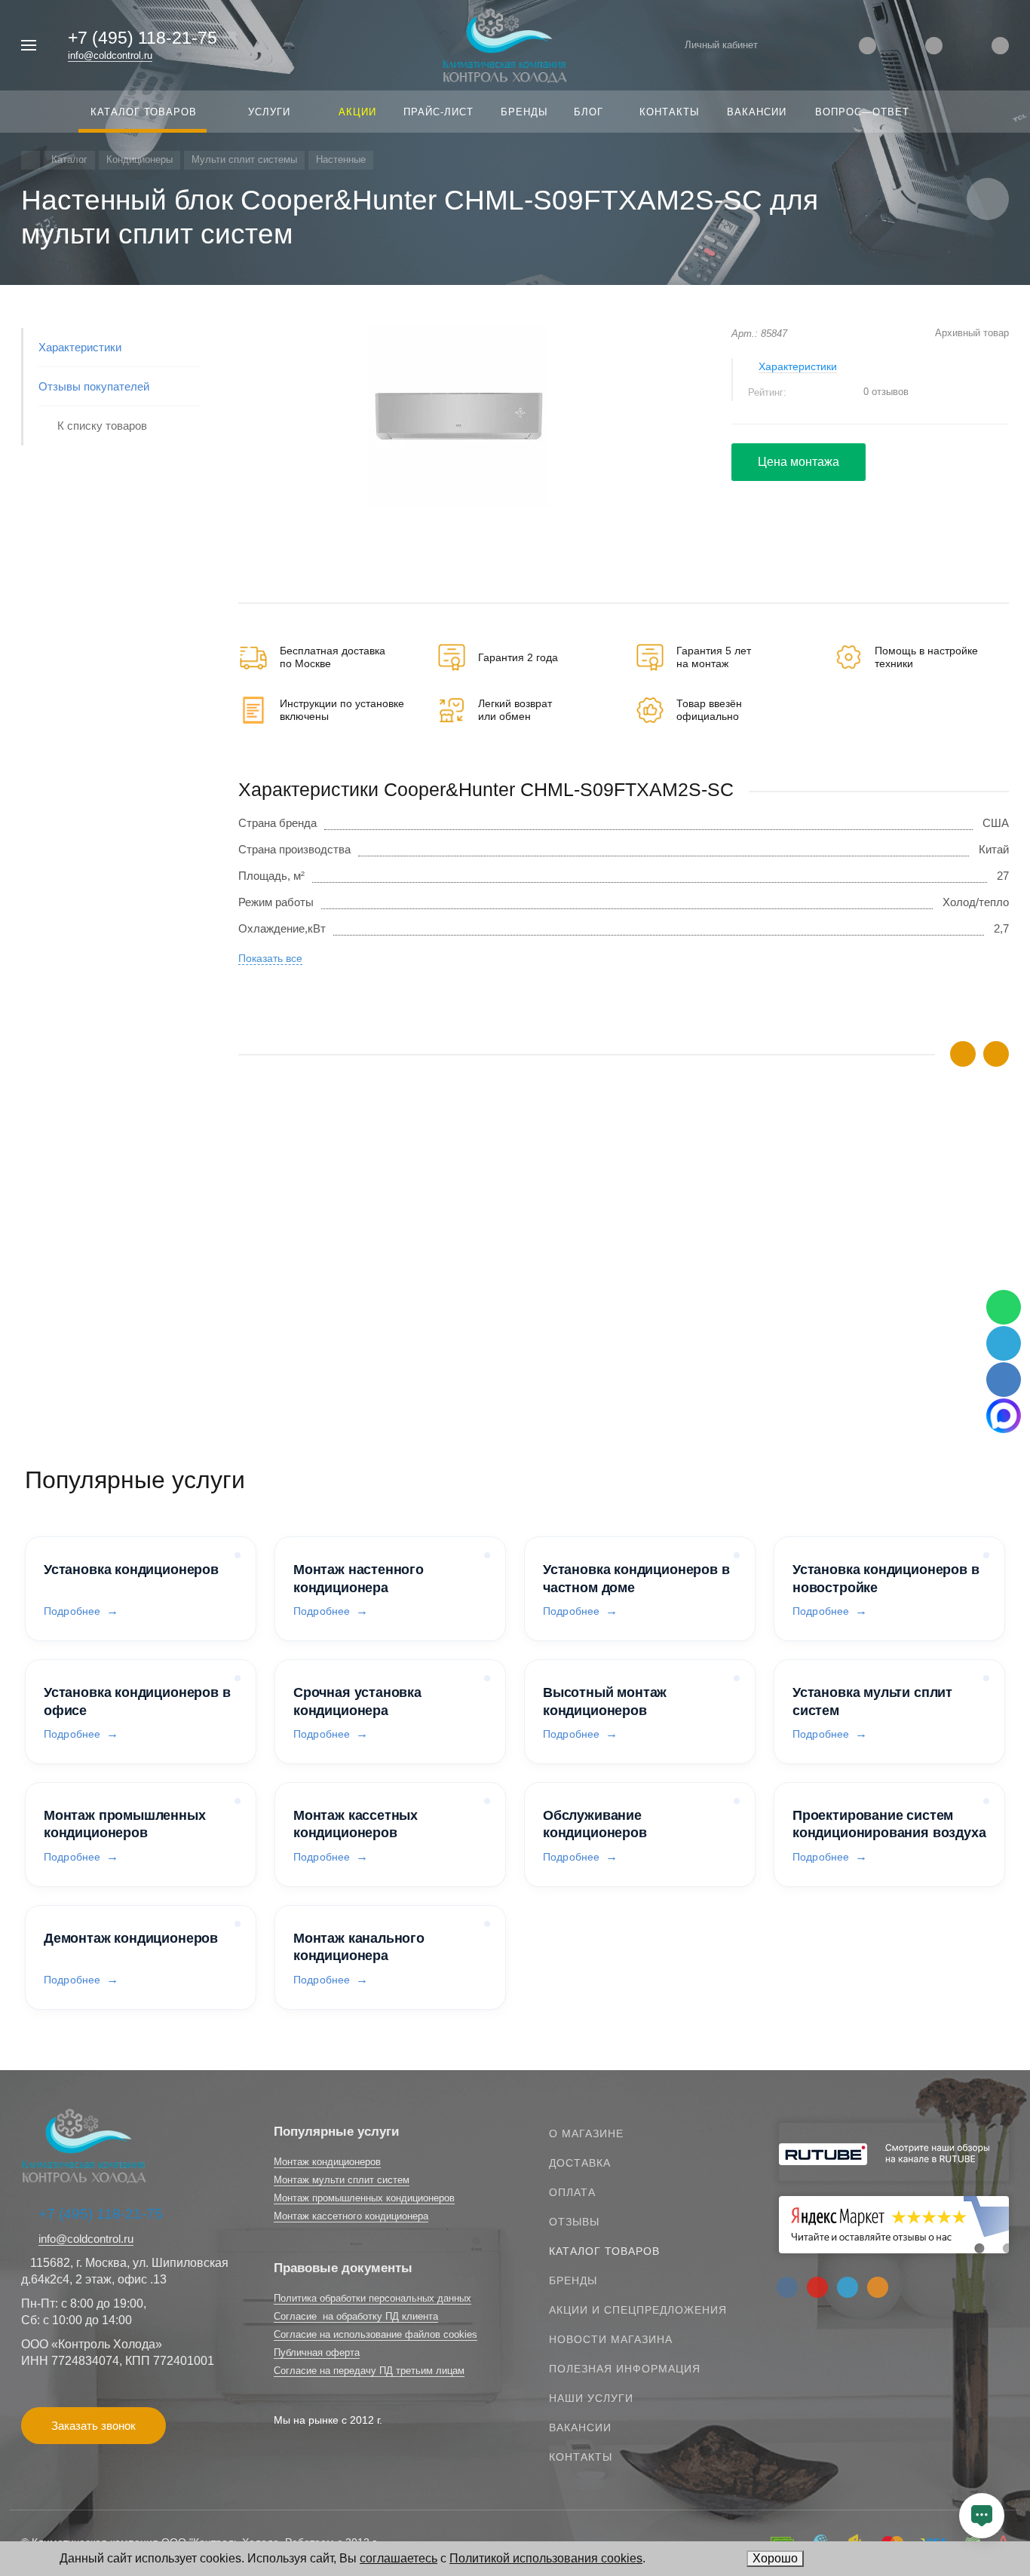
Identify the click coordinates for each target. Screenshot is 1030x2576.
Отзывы (574, 2222)
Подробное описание (623, 1352)
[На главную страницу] (505, 44)
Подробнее (72, 1611)
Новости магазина (611, 2339)
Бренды (573, 2280)
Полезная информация (625, 2369)
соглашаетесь (399, 2558)
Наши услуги (591, 2398)
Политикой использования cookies (546, 2558)
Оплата (572, 2192)
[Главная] (31, 160)
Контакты (581, 2457)
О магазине (586, 2133)
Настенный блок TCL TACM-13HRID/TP (340, 1305)
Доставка (580, 2163)
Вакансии (580, 2427)
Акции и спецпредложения (638, 2310)
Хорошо (775, 2558)
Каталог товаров (604, 2251)
